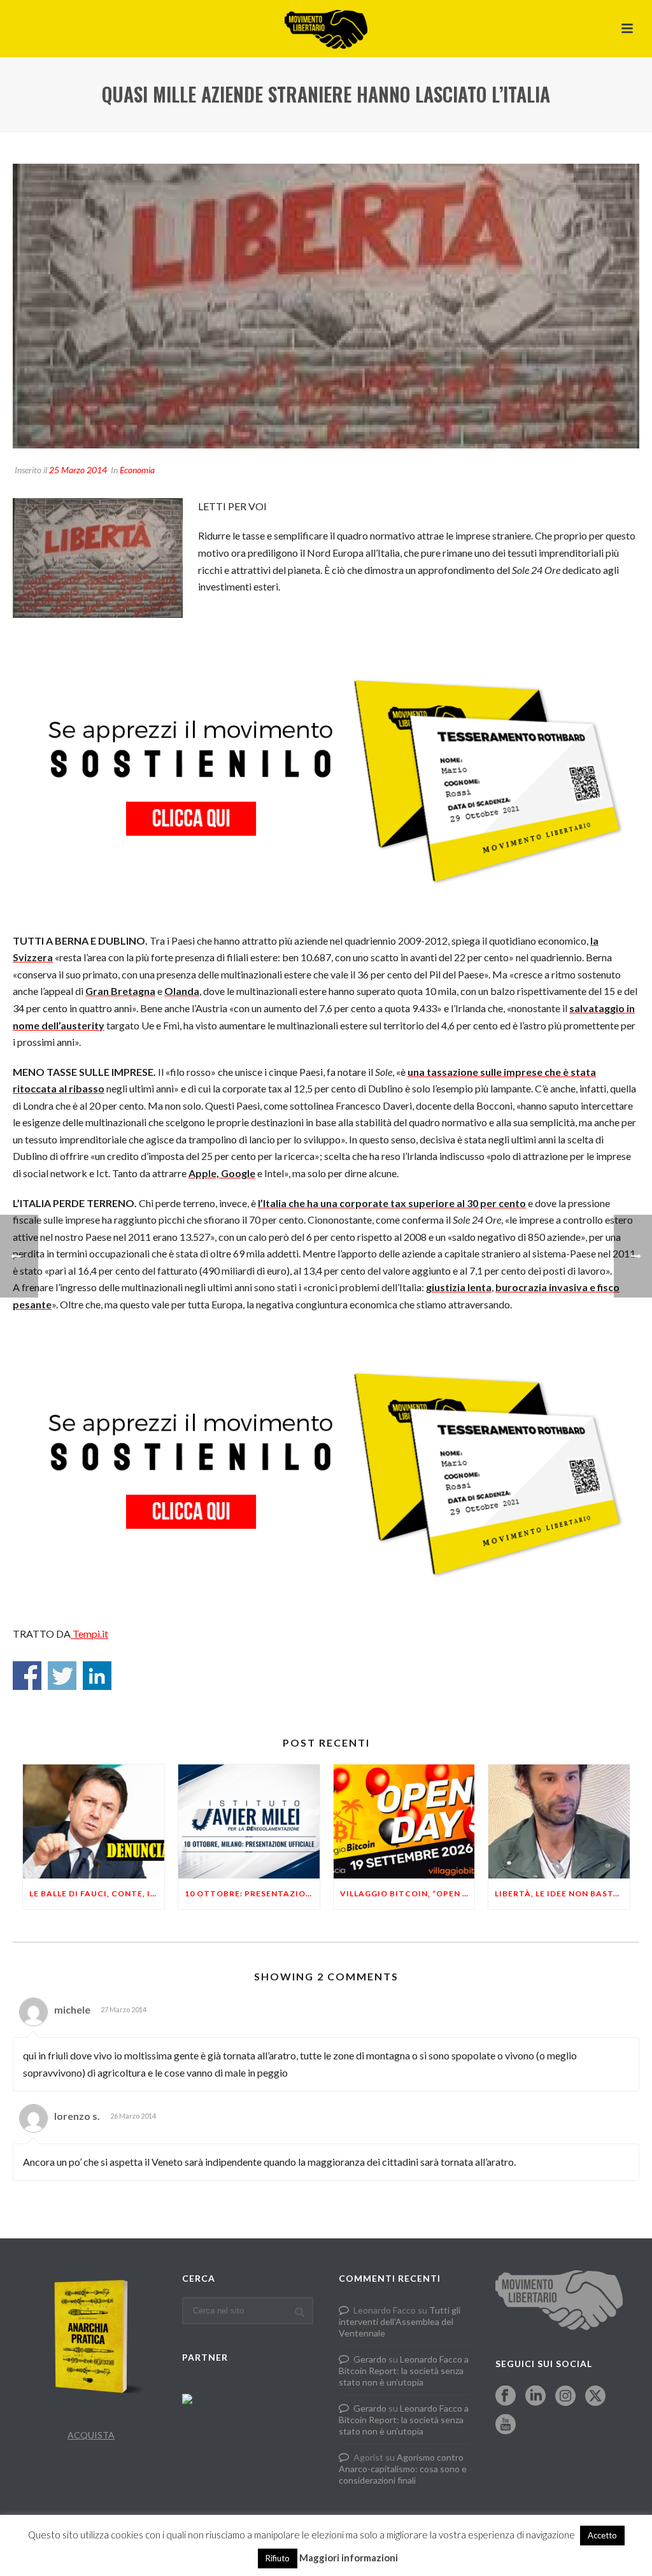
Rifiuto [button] (278, 2558)
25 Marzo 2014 (78, 470)
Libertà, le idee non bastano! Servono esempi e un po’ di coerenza (562, 1893)
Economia (137, 470)
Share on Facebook (27, 1676)
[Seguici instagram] (565, 2396)
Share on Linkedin (97, 1676)
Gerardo (370, 2359)
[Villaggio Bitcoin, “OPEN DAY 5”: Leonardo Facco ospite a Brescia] (404, 1821)
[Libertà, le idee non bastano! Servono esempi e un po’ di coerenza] (559, 1821)
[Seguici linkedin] (535, 2396)
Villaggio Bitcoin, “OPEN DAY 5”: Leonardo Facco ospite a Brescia (407, 1893)
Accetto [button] (602, 2535)
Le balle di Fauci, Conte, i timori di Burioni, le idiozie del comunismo (97, 1893)
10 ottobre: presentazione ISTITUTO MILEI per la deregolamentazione (252, 1893)
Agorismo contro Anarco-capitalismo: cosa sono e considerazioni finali (403, 2469)
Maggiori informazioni (349, 2558)
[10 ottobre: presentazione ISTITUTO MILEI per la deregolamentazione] (249, 1821)
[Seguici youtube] (506, 2425)
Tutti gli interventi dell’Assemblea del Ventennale (400, 2322)
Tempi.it (89, 1634)
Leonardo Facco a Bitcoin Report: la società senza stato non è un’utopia (404, 2371)
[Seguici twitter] (595, 2396)
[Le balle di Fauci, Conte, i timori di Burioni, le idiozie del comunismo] (94, 1821)
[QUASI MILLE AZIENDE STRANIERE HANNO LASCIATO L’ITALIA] (326, 306)
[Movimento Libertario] (326, 29)
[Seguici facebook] (506, 2396)
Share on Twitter (62, 1676)
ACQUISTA (91, 2435)
